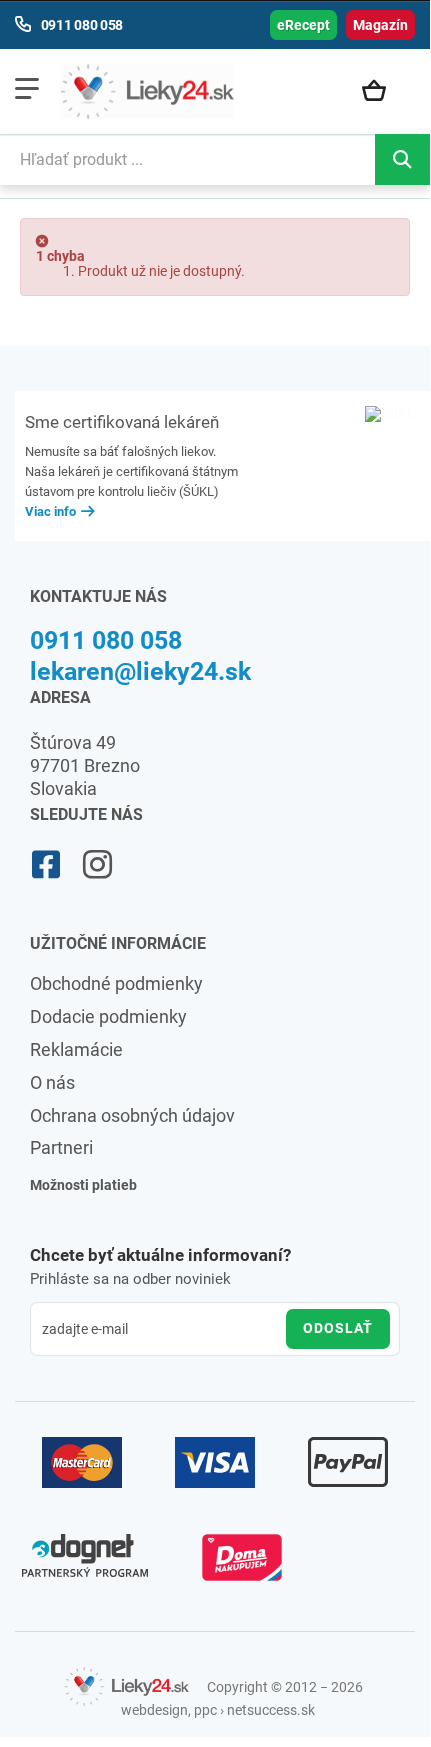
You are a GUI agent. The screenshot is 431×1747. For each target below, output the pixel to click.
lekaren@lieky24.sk (140, 671)
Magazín (380, 25)
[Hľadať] (402, 159)
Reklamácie (76, 1049)
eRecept (303, 25)
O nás (52, 1082)
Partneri (61, 1147)
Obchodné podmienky (116, 983)
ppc (205, 1710)
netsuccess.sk (271, 1710)
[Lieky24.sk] (147, 91)
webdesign (154, 1710)
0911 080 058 (106, 640)
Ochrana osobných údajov (132, 1115)
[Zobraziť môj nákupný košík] (383, 92)
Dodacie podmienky (108, 1016)
